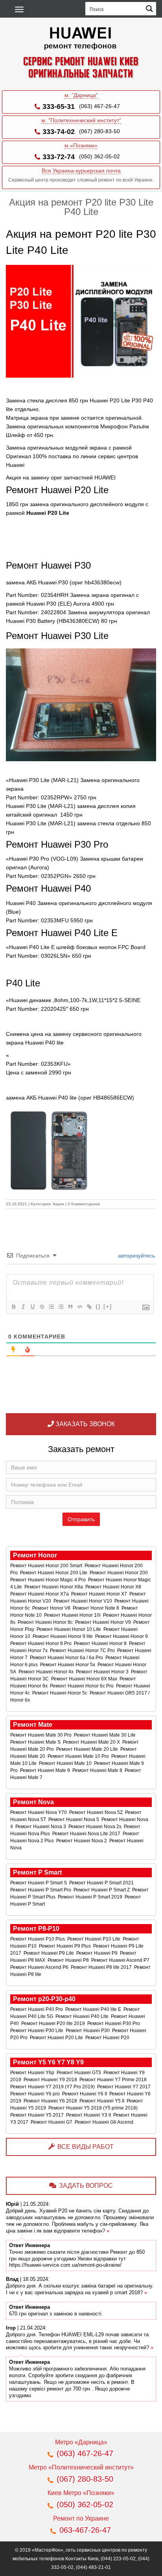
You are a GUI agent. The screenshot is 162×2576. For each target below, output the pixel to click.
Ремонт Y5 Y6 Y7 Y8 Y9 (48, 2062)
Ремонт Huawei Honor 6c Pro (82, 1686)
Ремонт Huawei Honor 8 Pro (41, 1643)
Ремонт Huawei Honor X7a (40, 1594)
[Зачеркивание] (42, 1307)
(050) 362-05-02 (99, 156)
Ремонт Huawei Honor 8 (101, 1643)
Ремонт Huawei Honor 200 (119, 1573)
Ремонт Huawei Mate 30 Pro (41, 1735)
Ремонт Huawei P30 (88, 2031)
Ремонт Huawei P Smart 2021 (102, 1883)
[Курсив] (23, 1307)
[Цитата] (70, 1307)
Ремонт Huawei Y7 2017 (124, 2087)
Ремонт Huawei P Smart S (39, 1883)
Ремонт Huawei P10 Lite (94, 1939)
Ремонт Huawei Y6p (33, 2073)
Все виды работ (86, 2147)
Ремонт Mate (33, 1725)
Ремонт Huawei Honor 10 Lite (69, 1629)
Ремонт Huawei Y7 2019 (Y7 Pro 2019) (53, 2087)
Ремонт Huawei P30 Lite (37, 2031)
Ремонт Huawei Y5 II (102, 2101)
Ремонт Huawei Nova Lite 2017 (87, 1834)
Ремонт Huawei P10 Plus (38, 1939)
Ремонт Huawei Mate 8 (98, 1770)
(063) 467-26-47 (99, 106)
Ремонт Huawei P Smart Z (102, 1890)
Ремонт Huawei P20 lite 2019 (54, 2023)
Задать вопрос (86, 2186)
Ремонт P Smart (37, 1872)
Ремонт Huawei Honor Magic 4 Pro (49, 1580)
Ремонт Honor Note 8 (97, 1608)
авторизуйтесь (136, 1256)
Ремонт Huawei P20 (108, 2038)
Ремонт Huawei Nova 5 (74, 1820)
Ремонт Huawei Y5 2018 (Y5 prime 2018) (94, 2108)
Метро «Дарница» (81, 2442)
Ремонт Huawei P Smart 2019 (91, 1897)
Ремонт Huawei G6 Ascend (105, 2122)
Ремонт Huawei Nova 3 (41, 1827)
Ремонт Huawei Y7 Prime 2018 (114, 2080)
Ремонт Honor (35, 1555)
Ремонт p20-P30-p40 (44, 1999)
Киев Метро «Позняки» (81, 2493)
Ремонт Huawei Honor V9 (104, 1622)
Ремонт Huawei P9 (98, 1953)
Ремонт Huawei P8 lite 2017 (102, 1967)
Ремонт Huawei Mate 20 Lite (88, 1749)
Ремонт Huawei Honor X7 (100, 1594)
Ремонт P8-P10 (36, 1929)
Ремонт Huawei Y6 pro (36, 2094)
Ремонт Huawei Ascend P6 (40, 1967)
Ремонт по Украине (81, 2518)
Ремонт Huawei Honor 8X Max (85, 1679)
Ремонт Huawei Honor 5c (60, 1693)
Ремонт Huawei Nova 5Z (97, 1812)
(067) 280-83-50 (99, 131)
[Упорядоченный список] (51, 1307)
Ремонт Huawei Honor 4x (47, 1672)
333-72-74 (59, 157)
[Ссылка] (89, 1307)
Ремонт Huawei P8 (69, 1960)
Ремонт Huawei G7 (52, 2122)
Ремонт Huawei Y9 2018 (51, 2080)
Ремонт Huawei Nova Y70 (39, 1812)
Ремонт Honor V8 (52, 1608)
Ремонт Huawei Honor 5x (68, 1665)
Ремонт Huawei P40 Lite (83, 2016)
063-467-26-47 (85, 2530)
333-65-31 (59, 106)
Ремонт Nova (33, 1802)
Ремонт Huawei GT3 (79, 2073)
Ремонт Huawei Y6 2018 (51, 2101)
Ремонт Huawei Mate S (36, 1742)
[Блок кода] (79, 1307)
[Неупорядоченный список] (61, 1307)
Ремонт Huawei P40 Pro (37, 2009)
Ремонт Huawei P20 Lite (57, 2038)
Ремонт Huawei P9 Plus (65, 1946)
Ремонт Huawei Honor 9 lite (63, 1636)
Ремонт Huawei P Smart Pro (41, 1890)
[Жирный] (13, 1307)
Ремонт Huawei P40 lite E (94, 2009)
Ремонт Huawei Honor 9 (122, 1636)
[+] (108, 1306)
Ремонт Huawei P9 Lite (49, 1953)
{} (98, 1306)
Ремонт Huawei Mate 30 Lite (105, 1735)
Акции (58, 1204)
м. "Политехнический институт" (81, 120)
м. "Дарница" (81, 95)
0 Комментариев (84, 1204)
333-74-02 (59, 132)
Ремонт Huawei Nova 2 (82, 1841)
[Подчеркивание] (32, 1307)
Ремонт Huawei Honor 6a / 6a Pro (67, 1658)
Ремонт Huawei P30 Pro (114, 2023)
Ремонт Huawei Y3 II (89, 2115)
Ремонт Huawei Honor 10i (73, 1615)
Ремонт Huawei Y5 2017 (38, 2115)
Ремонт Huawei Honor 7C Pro (83, 1651)
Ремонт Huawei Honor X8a (54, 1587)
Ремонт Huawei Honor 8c (46, 1622)
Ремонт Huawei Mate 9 (46, 1770)
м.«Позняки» (81, 145)
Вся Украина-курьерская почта (81, 171)
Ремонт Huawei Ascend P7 (121, 1960)
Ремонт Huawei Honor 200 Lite (54, 1573)
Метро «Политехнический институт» (81, 2467)
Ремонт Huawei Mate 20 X (92, 1742)
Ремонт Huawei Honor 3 (103, 1672)
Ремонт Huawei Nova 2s (96, 1827)
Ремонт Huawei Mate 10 (66, 1763)
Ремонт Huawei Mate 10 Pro (79, 1756)
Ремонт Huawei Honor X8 (114, 1587)
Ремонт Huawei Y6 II (85, 2094)
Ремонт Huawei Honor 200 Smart (47, 1566)
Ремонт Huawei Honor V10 (83, 1601)
